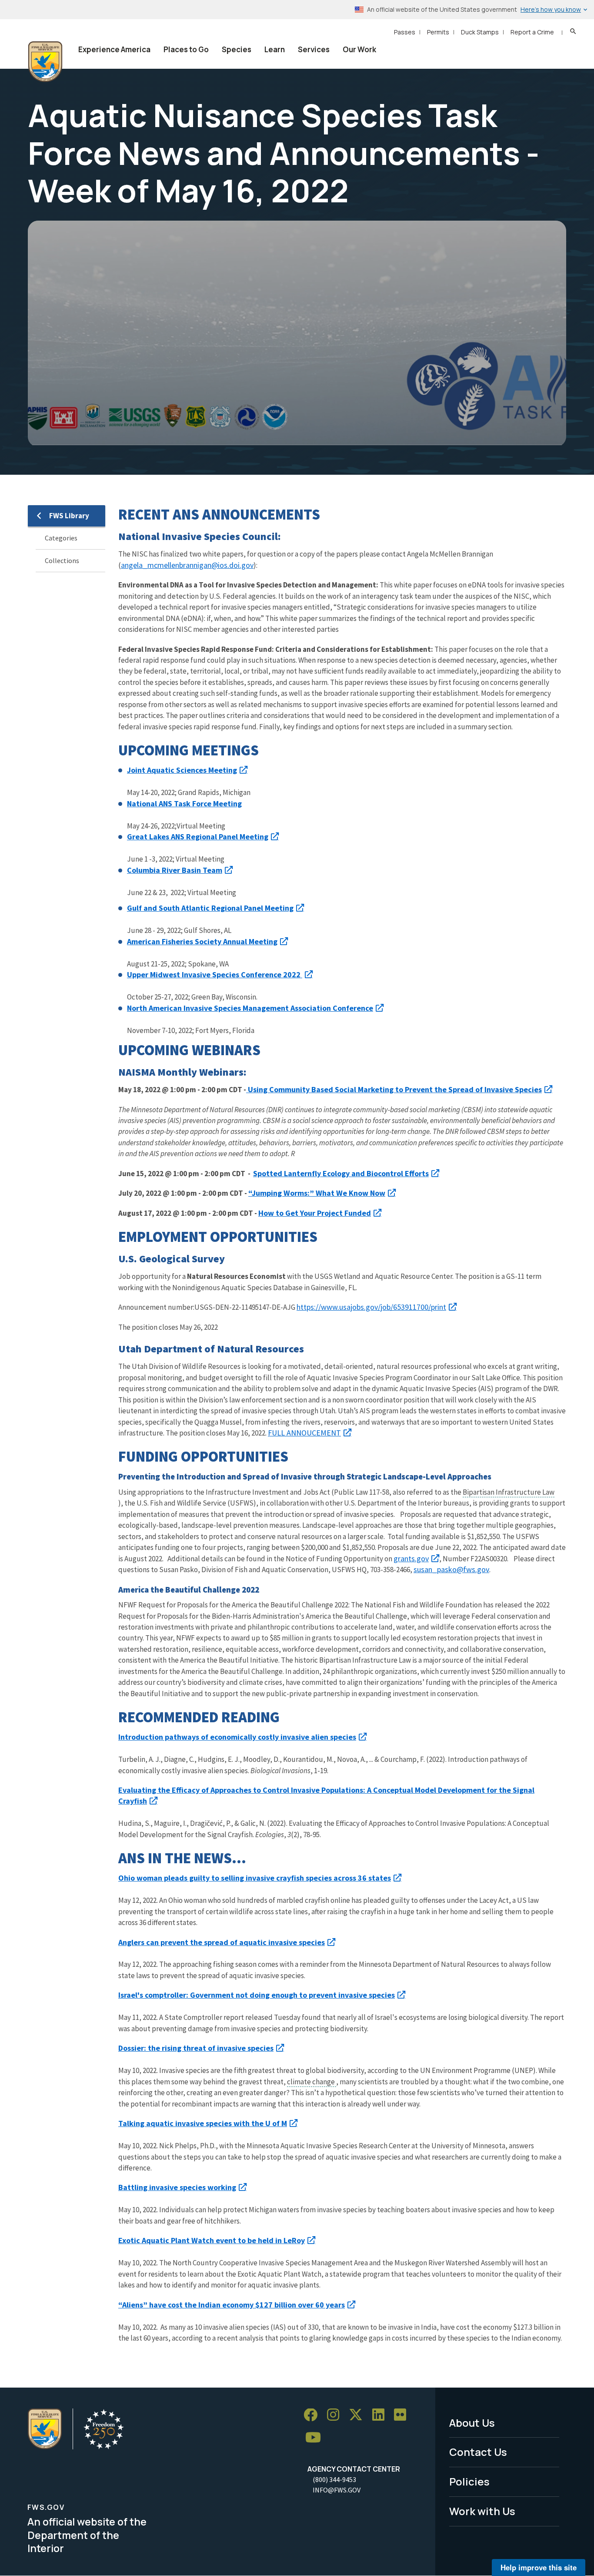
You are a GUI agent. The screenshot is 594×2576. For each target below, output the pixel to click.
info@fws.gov (337, 2490)
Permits (438, 32)
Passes (405, 32)
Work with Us (482, 2511)
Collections (62, 560)
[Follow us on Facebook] (314, 2415)
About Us (472, 2423)
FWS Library (69, 516)
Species (237, 49)
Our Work (359, 49)
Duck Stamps (480, 32)
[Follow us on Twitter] (359, 2415)
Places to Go (186, 49)
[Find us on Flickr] (403, 2415)
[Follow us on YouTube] (316, 2437)
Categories (61, 538)
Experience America (114, 49)
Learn (275, 49)
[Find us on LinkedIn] (381, 2415)
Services (314, 49)
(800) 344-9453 (334, 2479)
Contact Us (478, 2452)
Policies (469, 2481)
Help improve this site (539, 2567)
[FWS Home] (45, 62)
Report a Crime (532, 32)
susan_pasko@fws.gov (451, 1569)
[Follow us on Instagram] (336, 2415)
